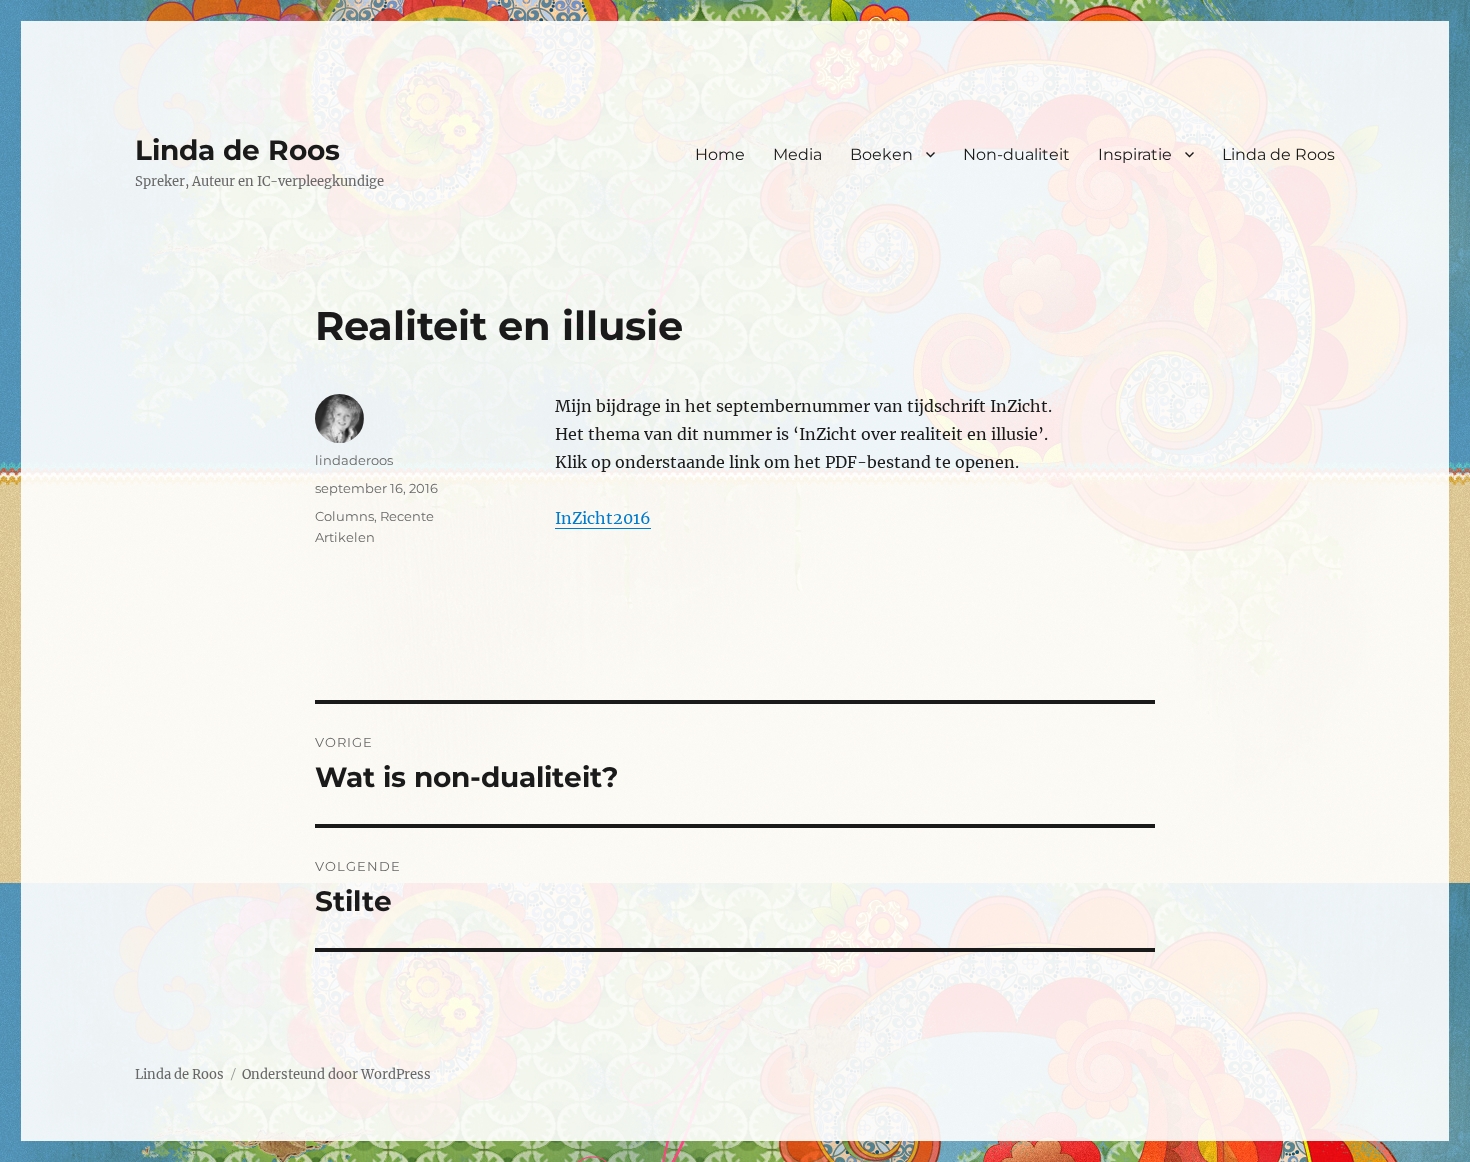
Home (720, 154)
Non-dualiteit (1016, 154)
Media (797, 154)
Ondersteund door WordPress (336, 1074)
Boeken (881, 154)
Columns (344, 516)
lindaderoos (354, 460)
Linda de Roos (237, 150)
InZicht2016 (603, 518)
